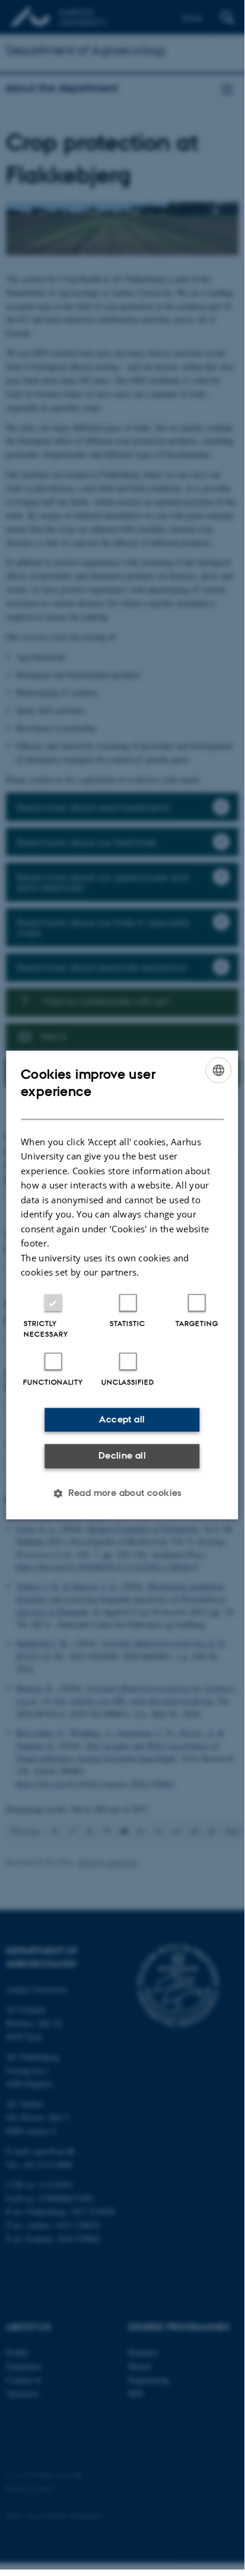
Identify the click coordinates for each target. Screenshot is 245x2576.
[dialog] (122, 1285)
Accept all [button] (122, 1419)
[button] (122, 1493)
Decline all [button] (122, 1456)
